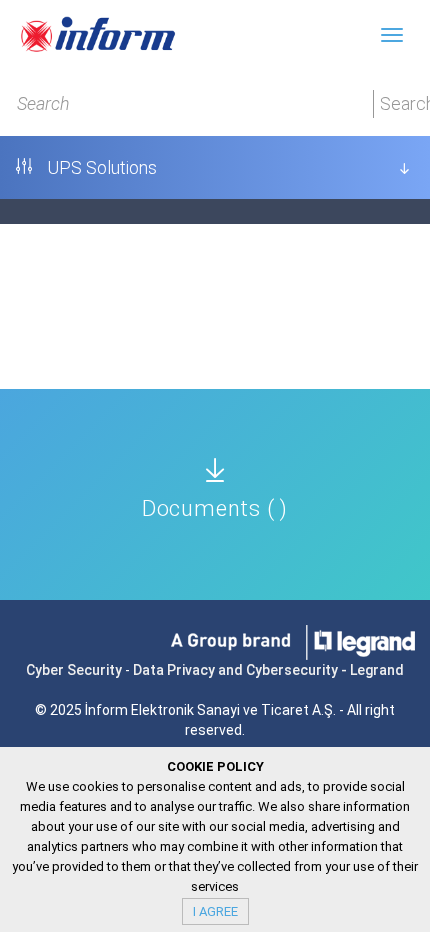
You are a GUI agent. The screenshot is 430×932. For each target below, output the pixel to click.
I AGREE (215, 911)
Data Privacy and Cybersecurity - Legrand (268, 670)
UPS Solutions (100, 167)
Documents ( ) (215, 508)
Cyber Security (74, 670)
